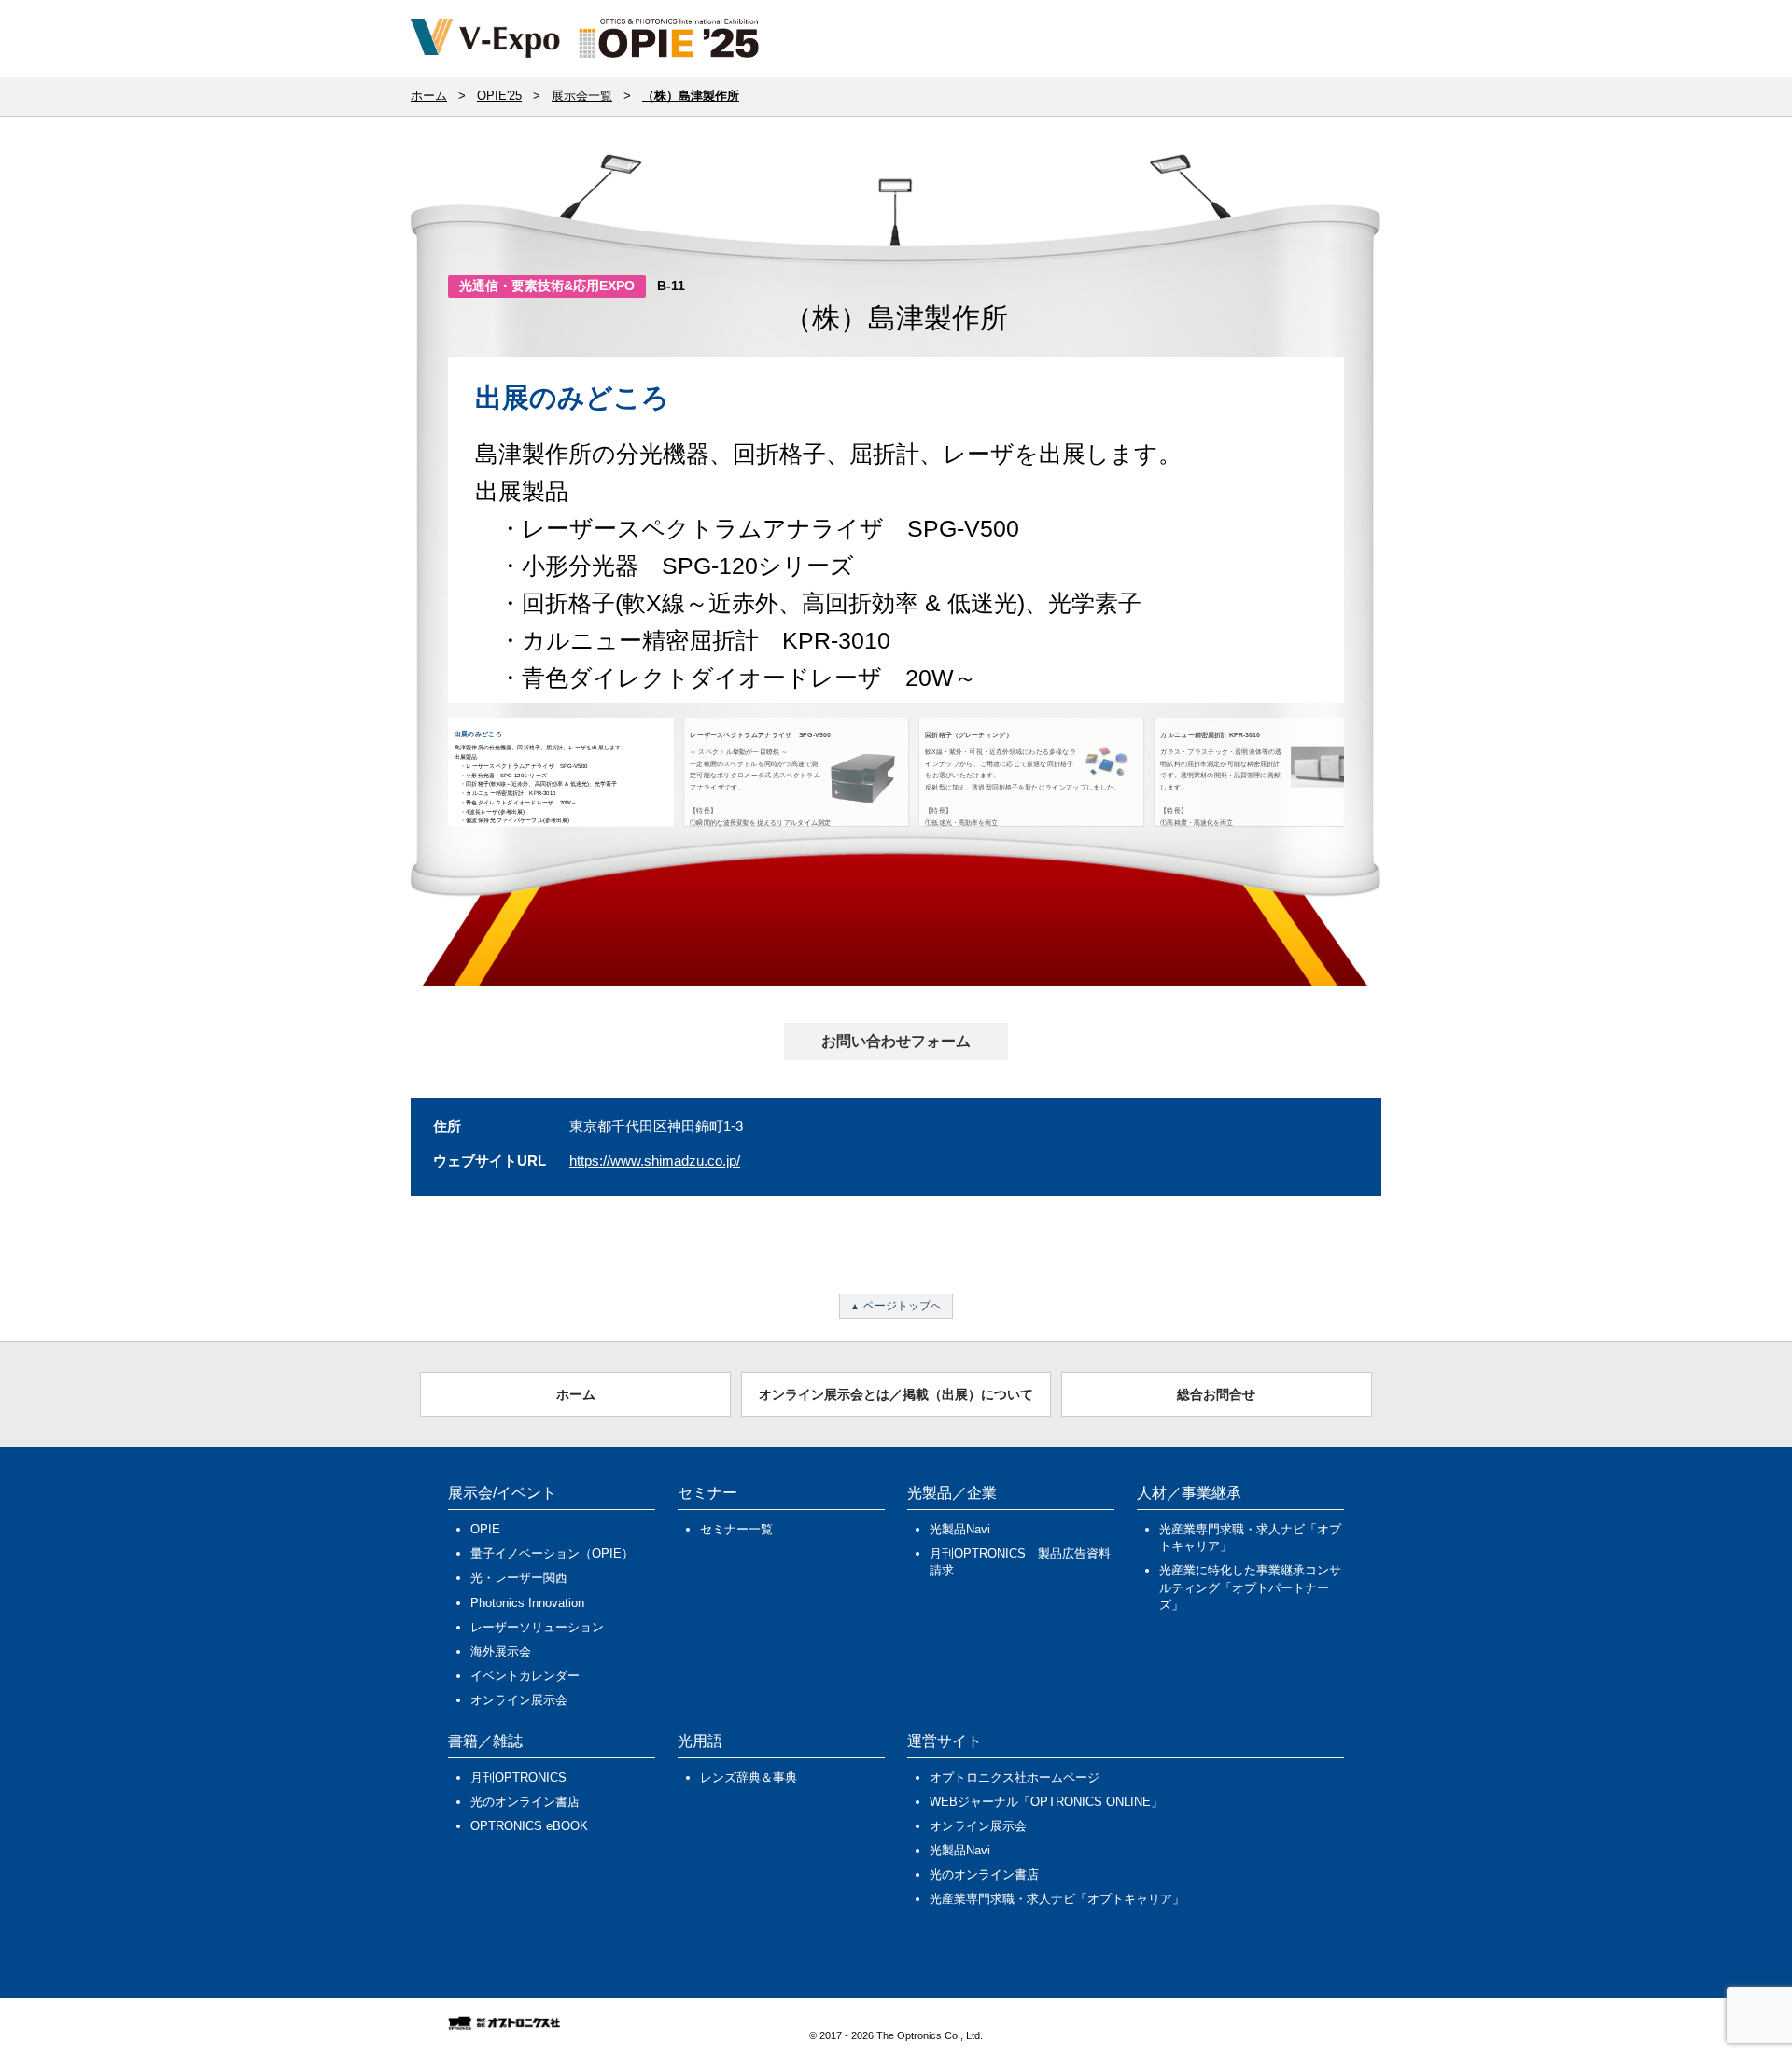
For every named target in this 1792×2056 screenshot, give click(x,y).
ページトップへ (903, 1306)
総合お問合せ (1216, 1394)
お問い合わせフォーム (896, 1041)
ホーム (576, 1394)
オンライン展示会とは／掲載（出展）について (896, 1394)
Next (1375, 547)
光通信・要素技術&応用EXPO (547, 286)
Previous (420, 547)
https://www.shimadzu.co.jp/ (655, 1161)
